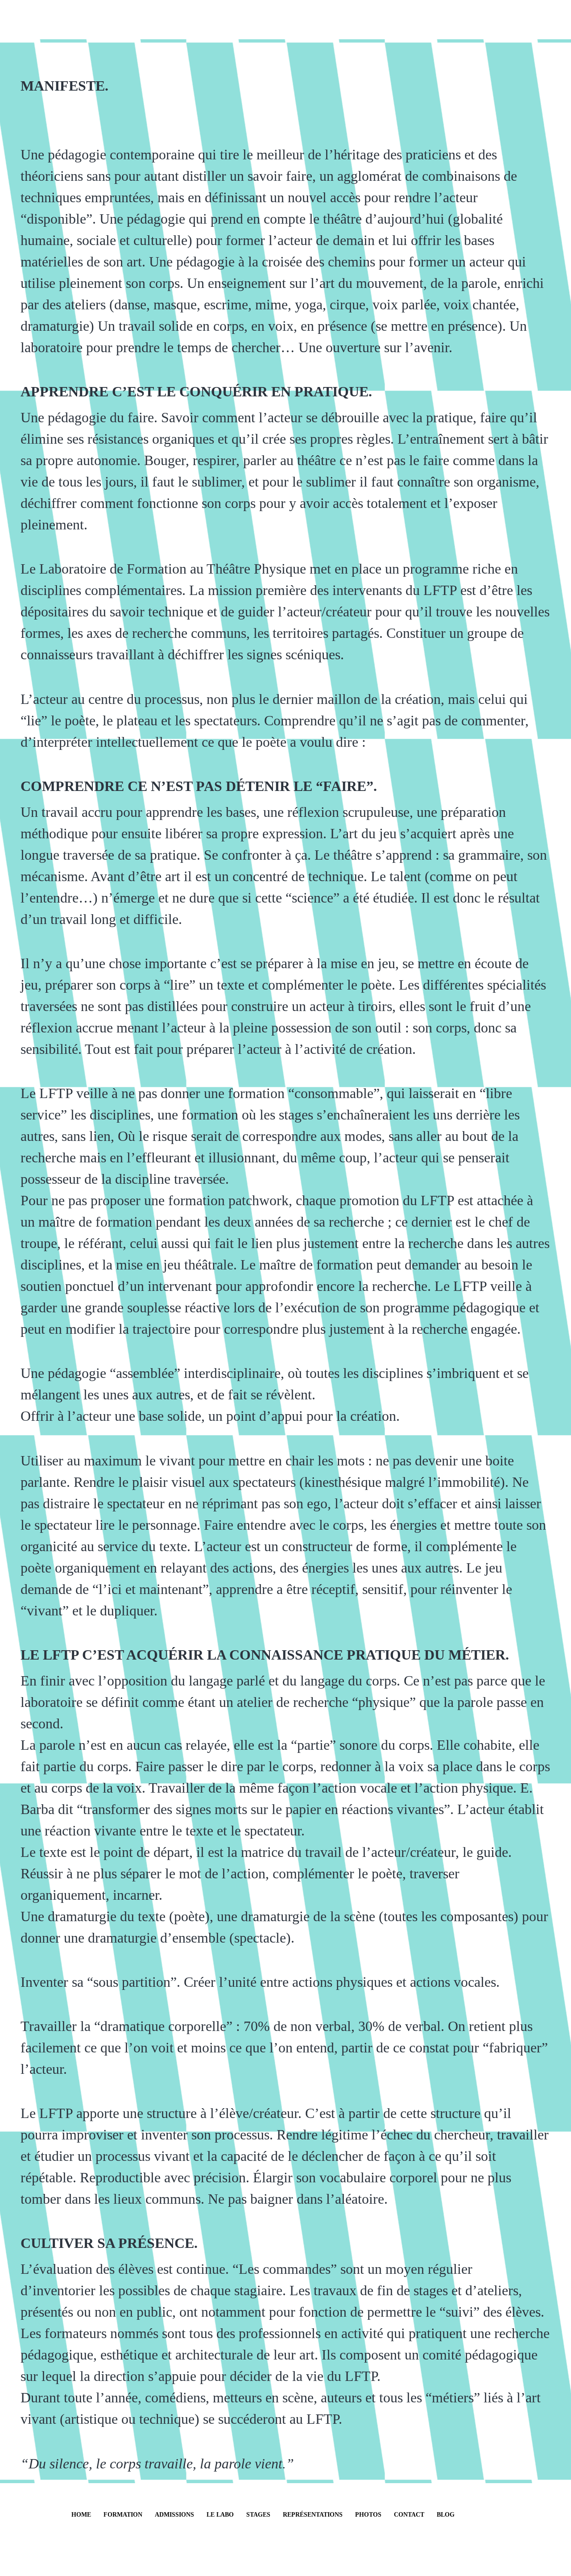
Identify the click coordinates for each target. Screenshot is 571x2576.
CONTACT (409, 2515)
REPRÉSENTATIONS (313, 2515)
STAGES (258, 2515)
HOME (81, 2515)
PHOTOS (368, 2515)
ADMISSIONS (174, 2515)
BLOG (446, 2515)
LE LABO (220, 2515)
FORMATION (123, 2515)
